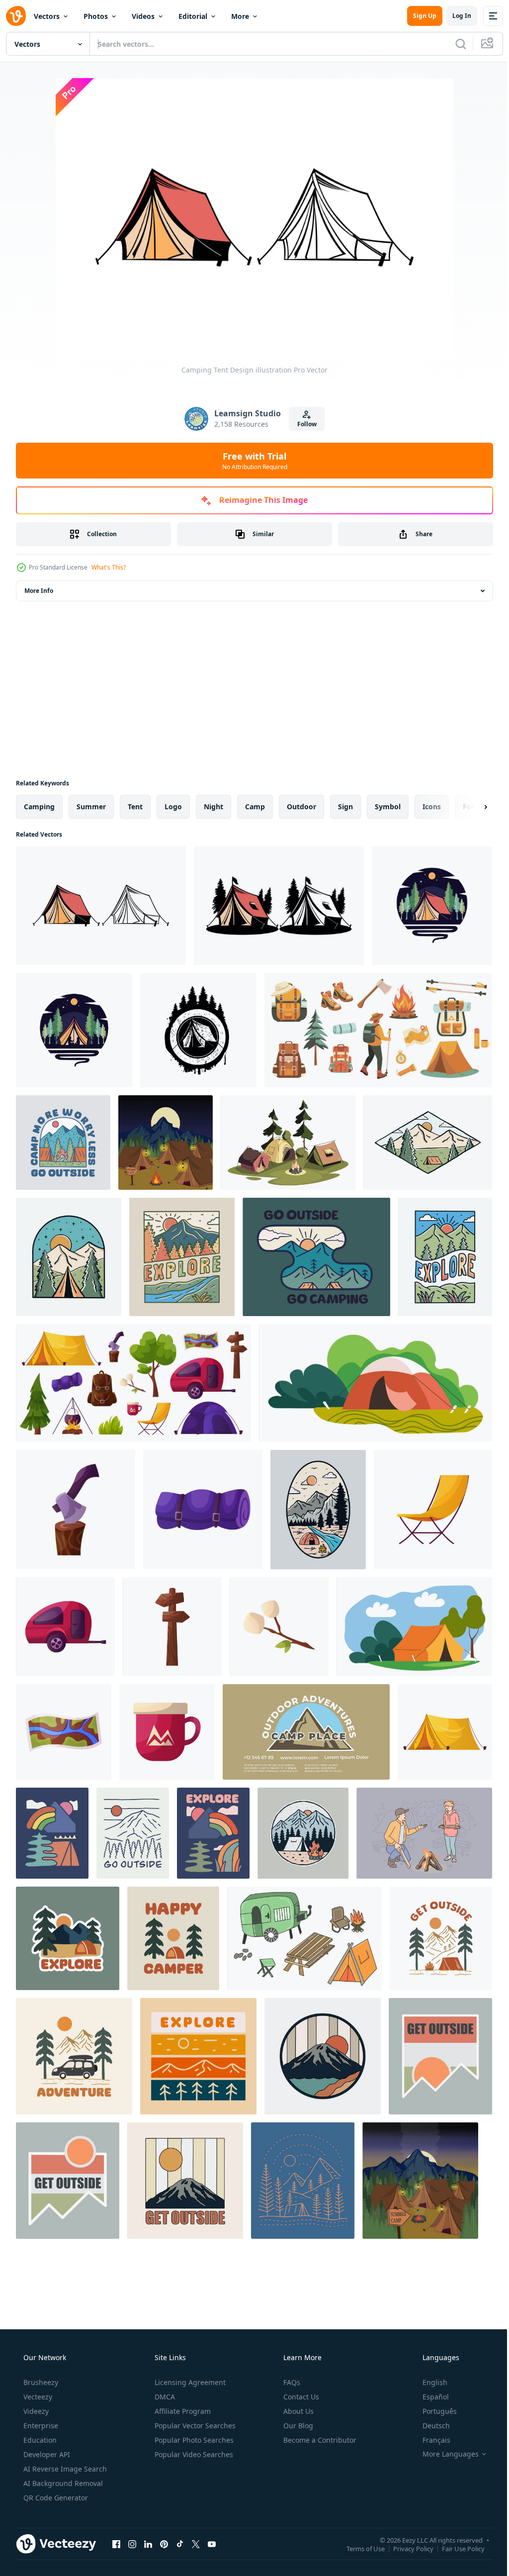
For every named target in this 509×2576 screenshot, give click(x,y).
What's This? (109, 567)
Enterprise (40, 2426)
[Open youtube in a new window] (212, 2544)
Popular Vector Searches (194, 2426)
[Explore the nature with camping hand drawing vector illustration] (318, 1510)
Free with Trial (251, 461)
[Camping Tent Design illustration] (101, 906)
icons (432, 807)
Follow (303, 424)
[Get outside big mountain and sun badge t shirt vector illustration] (185, 2181)
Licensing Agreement (189, 2382)
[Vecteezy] (16, 16)
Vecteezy (37, 2397)
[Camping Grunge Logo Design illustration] (198, 1030)
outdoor (301, 807)
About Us (297, 2411)
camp (255, 807)
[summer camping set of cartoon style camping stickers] (304, 1938)
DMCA (164, 2397)
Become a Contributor (319, 2440)
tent (135, 807)
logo (173, 807)
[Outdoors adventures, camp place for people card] (306, 1732)
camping (39, 807)
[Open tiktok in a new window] (180, 2544)
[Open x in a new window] (196, 2544)
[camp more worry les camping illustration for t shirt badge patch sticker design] (63, 1143)
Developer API (46, 2454)
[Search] (453, 44)
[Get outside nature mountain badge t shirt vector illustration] (68, 2181)
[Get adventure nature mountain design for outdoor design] (74, 2056)
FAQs (291, 2382)
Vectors (47, 16)
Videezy (35, 2411)
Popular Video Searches (193, 2454)
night (213, 807)
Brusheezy (40, 2382)
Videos (143, 16)
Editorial (193, 16)
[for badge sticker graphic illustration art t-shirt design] (52, 1833)
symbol (388, 807)
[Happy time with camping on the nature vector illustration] (428, 1143)
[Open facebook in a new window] (116, 2544)
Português (433, 2411)
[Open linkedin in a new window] (148, 2544)
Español (429, 2397)
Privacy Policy (406, 2548)
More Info (39, 591)
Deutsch (430, 2426)
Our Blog (297, 2426)
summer (91, 807)
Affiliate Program (182, 2411)
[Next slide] (470, 807)
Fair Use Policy (456, 2548)
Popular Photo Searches (193, 2440)
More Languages (444, 2454)
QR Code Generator (55, 2498)
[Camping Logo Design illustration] (432, 906)
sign (345, 807)
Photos (96, 16)
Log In (454, 16)
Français (430, 2440)
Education (39, 2440)
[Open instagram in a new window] (132, 2544)
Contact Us (300, 2397)
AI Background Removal (62, 2483)
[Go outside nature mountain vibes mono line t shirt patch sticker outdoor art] (133, 1833)
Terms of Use (358, 2548)
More (240, 16)
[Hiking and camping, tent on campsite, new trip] (376, 1383)
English (428, 2382)
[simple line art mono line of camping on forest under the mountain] (303, 2181)
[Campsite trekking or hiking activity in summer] (414, 1627)
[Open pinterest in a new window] (164, 2544)
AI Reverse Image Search (64, 2469)
